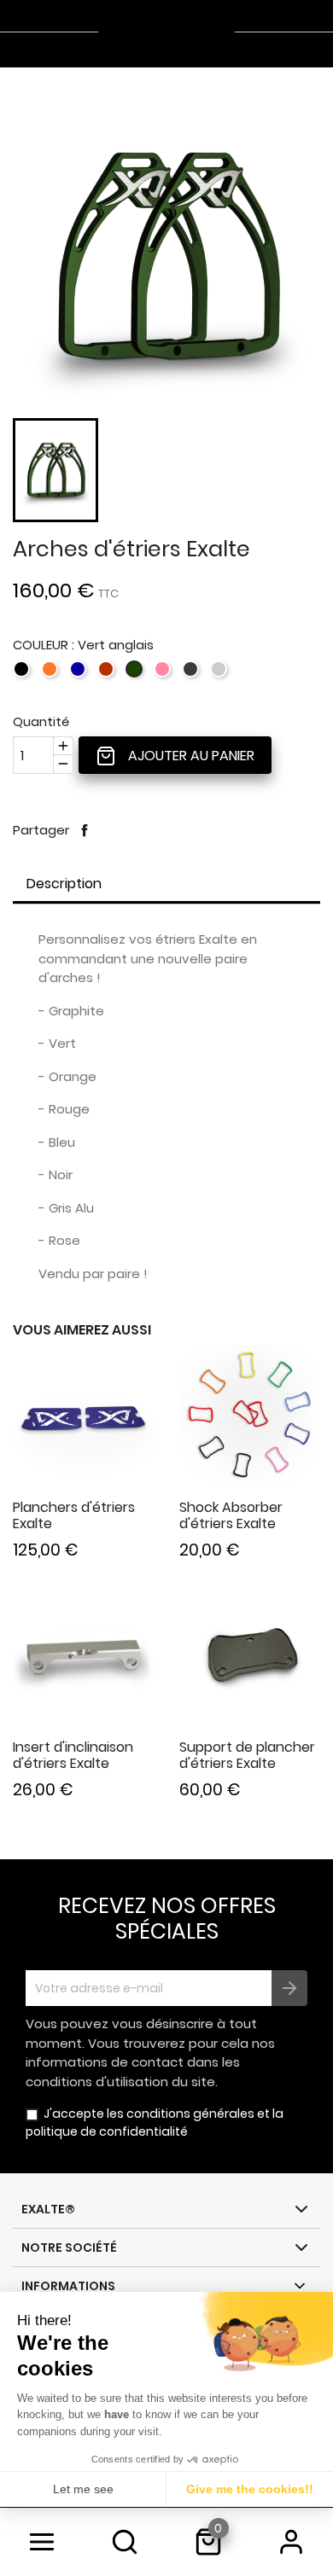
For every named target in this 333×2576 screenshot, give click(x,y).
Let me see (83, 2489)
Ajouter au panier (190, 756)
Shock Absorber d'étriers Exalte (231, 1515)
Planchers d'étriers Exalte (74, 1515)
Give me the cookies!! (250, 2489)
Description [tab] (64, 884)
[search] (126, 2542)
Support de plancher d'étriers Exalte (247, 1755)
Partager (85, 830)
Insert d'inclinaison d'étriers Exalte (73, 1755)
